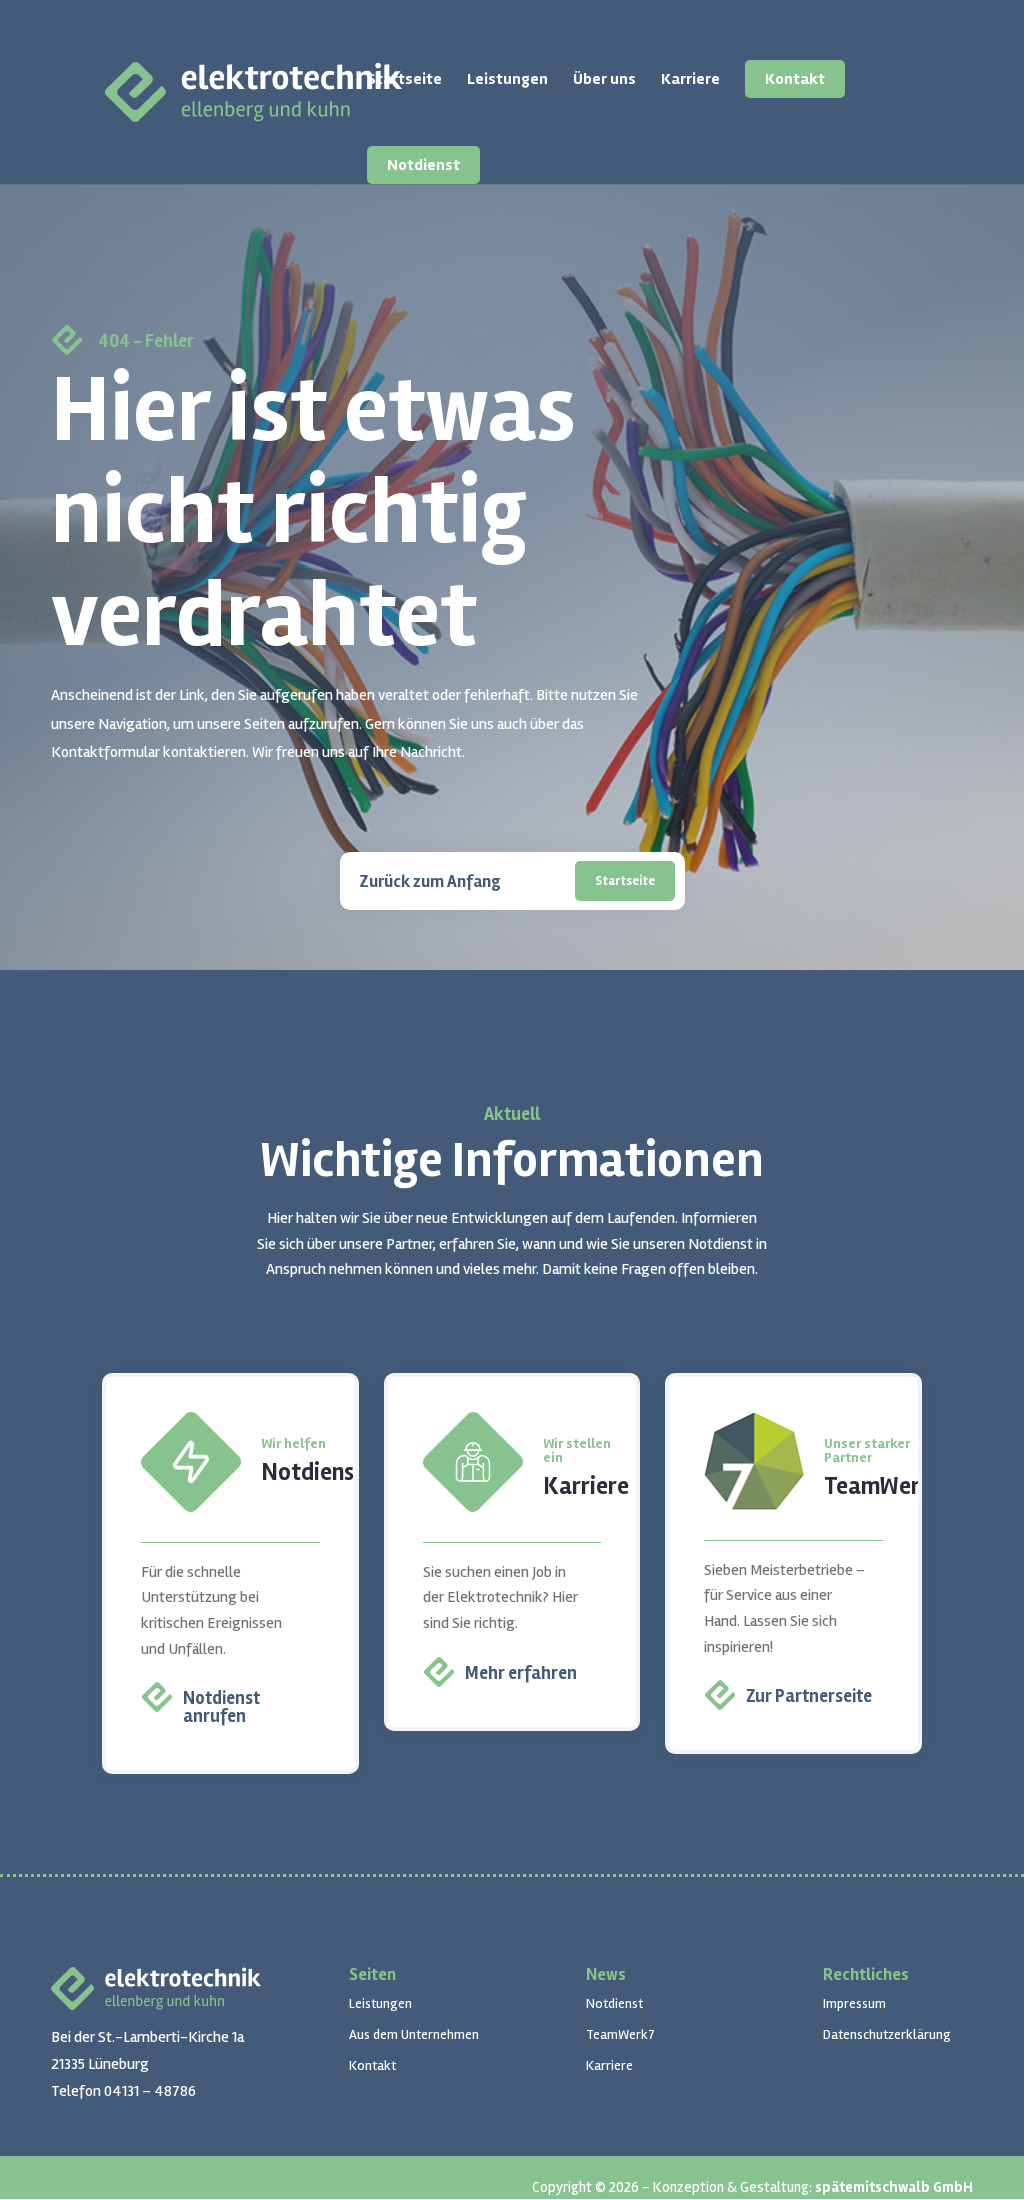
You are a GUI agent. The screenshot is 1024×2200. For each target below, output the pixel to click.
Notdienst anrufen (221, 1707)
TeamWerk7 (620, 2034)
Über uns (604, 80)
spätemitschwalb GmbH (894, 2187)
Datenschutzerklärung (887, 2034)
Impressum (854, 2003)
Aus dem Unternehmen (414, 2034)
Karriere (690, 80)
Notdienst (423, 165)
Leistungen (507, 80)
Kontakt (795, 79)
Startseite (404, 80)
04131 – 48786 (150, 2091)
